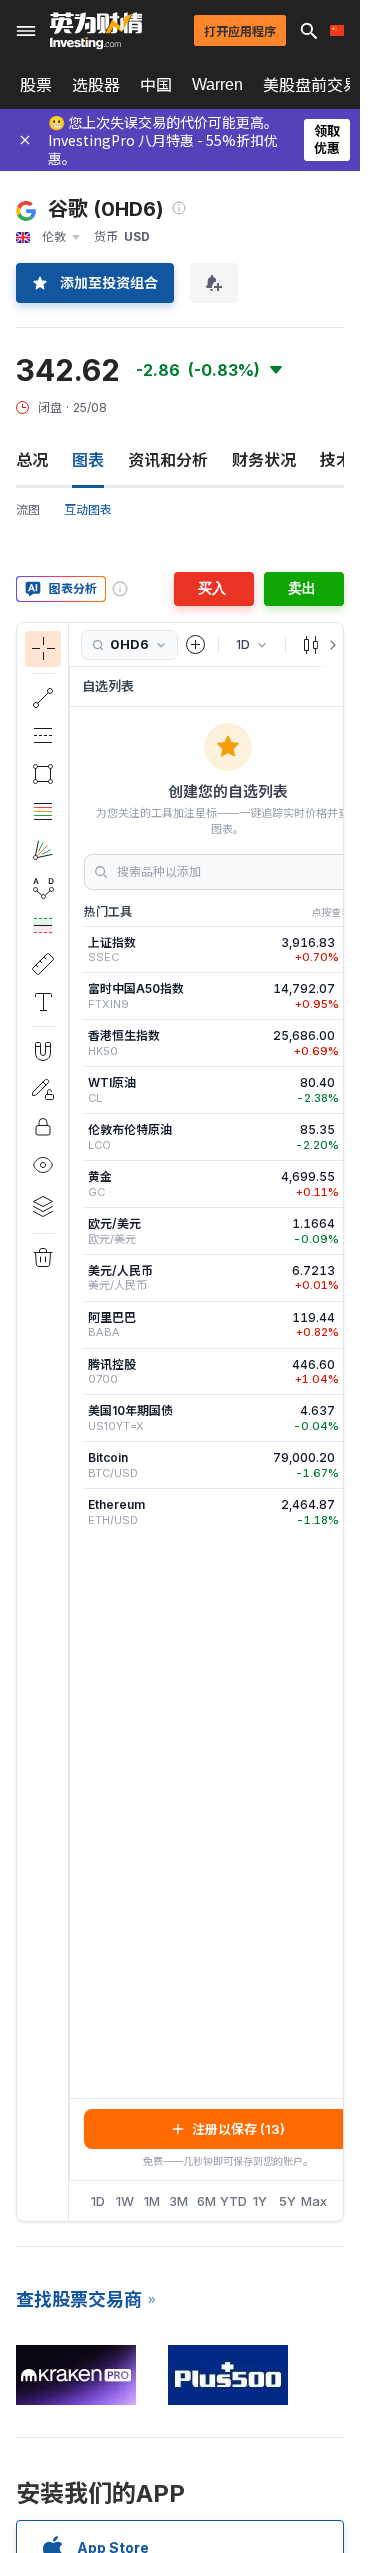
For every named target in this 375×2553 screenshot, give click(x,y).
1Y (260, 2201)
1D (98, 2201)
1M (152, 2201)
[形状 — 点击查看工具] (43, 774)
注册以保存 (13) (238, 2129)
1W (125, 2201)
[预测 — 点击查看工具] (43, 926)
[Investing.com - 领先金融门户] (96, 31)
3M (178, 2201)
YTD (233, 2201)
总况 (32, 460)
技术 (336, 460)
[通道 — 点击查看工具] (43, 736)
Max (314, 2201)
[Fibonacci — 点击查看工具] (43, 812)
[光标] (43, 649)
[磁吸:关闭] (43, 1051)
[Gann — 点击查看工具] (43, 850)
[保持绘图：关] (43, 1089)
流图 (28, 509)
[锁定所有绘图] (43, 1127)
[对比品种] (196, 645)
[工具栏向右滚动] (329, 645)
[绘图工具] (75, 1422)
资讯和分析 (168, 460)
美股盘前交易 (311, 85)
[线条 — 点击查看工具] (43, 698)
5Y (287, 2201)
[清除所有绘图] (43, 1258)
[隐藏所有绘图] (43, 1165)
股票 (36, 85)
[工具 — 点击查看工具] (43, 964)
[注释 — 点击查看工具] (43, 1002)
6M (206, 2201)
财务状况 (264, 460)
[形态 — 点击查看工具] (43, 888)
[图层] (43, 1206)
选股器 (96, 85)
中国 (156, 85)
